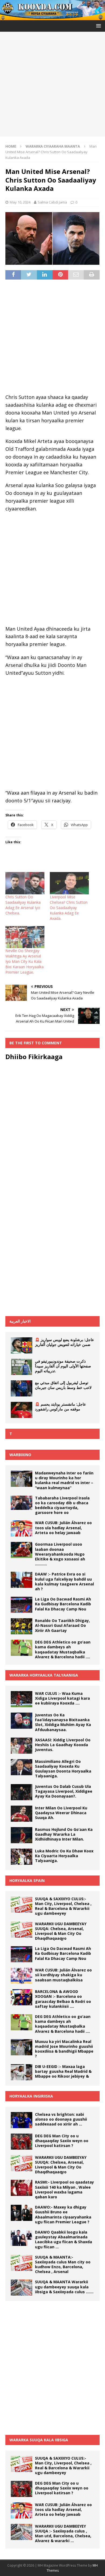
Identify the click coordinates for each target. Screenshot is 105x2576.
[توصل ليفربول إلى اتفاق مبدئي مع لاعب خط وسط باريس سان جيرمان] (22, 1388)
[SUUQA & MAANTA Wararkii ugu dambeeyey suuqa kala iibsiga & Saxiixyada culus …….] (22, 2288)
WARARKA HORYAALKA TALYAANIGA (44, 1675)
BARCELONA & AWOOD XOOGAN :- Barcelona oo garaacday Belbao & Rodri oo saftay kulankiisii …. (63, 1999)
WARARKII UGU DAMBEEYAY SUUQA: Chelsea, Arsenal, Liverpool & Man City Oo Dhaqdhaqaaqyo (61, 1931)
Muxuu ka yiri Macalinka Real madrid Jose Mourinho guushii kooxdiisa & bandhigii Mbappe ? (64, 2049)
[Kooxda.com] (52, 17)
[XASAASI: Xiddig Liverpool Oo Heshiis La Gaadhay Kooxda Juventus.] (22, 1746)
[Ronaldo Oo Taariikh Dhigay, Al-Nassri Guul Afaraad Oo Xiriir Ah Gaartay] (22, 1626)
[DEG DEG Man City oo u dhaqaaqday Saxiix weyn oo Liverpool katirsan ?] (22, 2142)
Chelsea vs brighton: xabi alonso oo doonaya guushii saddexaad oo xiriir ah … (61, 2119)
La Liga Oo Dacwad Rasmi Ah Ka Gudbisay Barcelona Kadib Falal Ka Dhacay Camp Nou (63, 1604)
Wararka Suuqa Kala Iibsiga (39, 2440)
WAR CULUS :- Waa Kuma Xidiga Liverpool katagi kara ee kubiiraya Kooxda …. (62, 1698)
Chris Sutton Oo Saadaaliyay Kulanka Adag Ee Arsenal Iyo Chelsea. (23, 905)
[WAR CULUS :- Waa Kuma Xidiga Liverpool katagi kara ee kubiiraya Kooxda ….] (22, 1699)
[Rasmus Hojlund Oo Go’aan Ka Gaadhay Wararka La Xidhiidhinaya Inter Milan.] (22, 1835)
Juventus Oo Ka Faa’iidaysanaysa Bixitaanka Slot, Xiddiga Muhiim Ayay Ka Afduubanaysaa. (63, 1722)
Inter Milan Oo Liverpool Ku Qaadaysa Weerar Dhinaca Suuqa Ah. (61, 1813)
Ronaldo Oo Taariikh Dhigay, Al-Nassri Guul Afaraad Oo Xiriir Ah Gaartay (62, 1625)
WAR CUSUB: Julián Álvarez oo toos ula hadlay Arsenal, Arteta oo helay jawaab (63, 1528)
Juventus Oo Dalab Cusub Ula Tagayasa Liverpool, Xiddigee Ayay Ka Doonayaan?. (64, 1791)
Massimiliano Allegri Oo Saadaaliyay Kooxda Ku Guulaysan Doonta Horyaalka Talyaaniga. (63, 1769)
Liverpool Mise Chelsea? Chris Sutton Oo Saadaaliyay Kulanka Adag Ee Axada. (69, 908)
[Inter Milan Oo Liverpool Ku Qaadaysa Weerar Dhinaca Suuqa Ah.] (22, 1814)
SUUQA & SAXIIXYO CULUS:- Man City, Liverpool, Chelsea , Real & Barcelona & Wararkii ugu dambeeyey (63, 1906)
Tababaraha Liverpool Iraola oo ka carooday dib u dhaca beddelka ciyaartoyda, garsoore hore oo (62, 1505)
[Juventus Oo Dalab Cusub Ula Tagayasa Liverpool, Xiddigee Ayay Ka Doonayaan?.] (22, 1792)
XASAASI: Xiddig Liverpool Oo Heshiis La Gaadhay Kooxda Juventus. (63, 1745)
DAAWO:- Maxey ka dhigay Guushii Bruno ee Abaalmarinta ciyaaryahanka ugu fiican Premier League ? (63, 2214)
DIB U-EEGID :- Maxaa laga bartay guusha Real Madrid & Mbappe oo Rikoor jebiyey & (63, 2071)
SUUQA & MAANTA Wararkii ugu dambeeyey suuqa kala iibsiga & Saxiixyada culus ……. (64, 2287)
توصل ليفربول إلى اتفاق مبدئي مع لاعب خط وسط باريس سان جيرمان (63, 1385)
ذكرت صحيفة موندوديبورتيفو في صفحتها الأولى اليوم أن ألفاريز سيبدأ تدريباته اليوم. (63, 1366)
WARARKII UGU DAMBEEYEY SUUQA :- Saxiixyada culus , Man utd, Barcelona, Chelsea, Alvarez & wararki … (63, 2534)
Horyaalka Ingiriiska (31, 2096)
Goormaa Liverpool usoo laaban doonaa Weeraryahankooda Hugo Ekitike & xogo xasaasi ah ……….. (60, 1554)
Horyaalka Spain (27, 1880)
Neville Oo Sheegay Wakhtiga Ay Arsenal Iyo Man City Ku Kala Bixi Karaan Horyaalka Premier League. (24, 961)
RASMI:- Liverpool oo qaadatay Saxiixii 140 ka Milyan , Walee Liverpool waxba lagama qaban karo (64, 2189)
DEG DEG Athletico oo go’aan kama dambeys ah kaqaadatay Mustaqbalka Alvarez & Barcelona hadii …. (63, 1649)
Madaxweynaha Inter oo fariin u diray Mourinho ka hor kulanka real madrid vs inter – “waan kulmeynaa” (64, 1480)
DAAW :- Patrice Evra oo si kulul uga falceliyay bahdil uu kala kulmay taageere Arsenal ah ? (64, 1581)
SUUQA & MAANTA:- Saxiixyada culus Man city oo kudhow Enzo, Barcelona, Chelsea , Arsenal (63, 2264)
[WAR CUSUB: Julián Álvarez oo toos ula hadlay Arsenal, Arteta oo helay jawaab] (22, 1528)
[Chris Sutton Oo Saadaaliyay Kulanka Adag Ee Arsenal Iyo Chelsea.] (25, 883)
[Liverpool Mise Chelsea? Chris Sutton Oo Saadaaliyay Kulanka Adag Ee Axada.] (69, 883)
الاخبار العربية (20, 1321)
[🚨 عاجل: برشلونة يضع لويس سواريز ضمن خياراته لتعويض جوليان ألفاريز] (22, 1345)
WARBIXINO (20, 1455)
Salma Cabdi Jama (52, 202)
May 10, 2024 (20, 202)
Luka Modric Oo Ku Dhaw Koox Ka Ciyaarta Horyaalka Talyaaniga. (64, 1856)
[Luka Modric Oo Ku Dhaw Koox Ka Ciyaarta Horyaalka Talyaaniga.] (22, 1857)
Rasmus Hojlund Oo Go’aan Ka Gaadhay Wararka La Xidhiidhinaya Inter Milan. (64, 1834)
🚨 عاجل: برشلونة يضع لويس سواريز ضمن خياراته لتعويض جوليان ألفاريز (64, 1342)
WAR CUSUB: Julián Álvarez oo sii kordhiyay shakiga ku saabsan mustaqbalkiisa (63, 1975)
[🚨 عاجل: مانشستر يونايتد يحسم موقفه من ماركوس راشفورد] (22, 1410)
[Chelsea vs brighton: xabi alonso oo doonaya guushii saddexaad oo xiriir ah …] (22, 2120)
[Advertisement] (52, 84)
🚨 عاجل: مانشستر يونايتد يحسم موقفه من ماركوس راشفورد (60, 1407)
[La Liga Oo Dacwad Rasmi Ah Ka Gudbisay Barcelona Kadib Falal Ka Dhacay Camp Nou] (22, 1605)
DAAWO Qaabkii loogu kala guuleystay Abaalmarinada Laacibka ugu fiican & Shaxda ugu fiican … (64, 2239)
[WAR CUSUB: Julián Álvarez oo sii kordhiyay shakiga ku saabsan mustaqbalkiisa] (22, 1976)
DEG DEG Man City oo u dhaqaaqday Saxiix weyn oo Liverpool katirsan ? (62, 2141)
